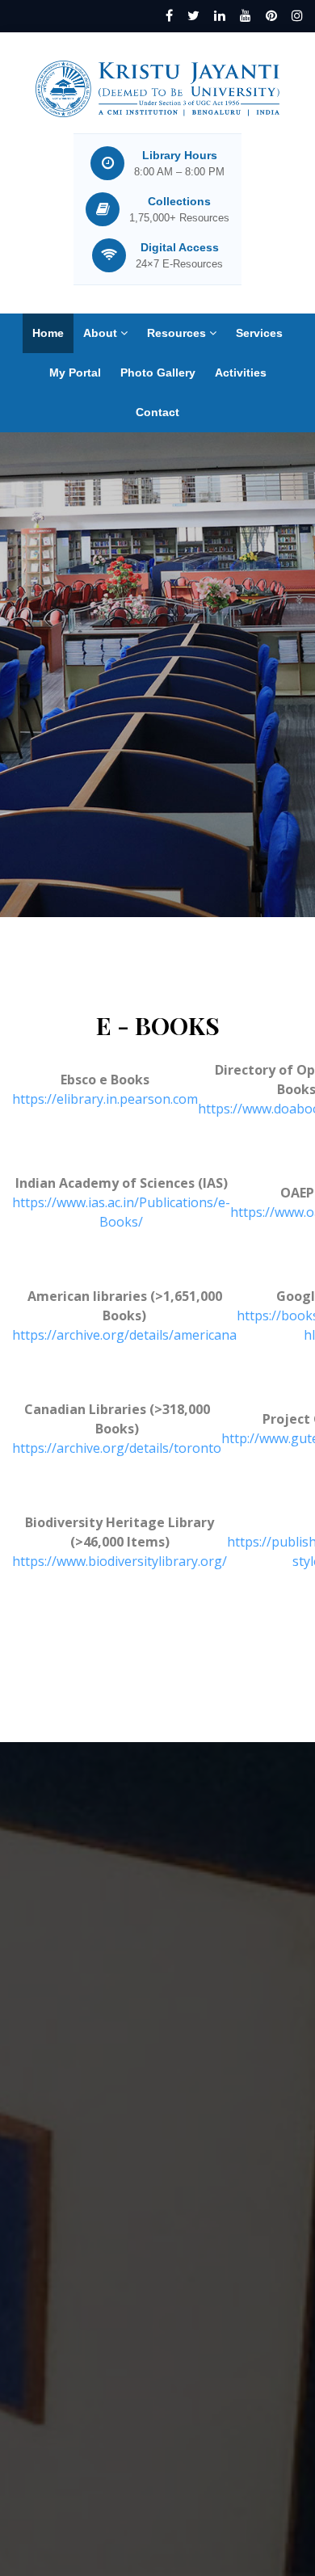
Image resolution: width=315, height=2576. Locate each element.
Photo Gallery (158, 373)
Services (259, 333)
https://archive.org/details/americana (124, 1335)
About (102, 333)
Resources (178, 333)
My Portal (75, 373)
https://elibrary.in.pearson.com (105, 1099)
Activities (241, 373)
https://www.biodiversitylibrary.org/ (120, 1561)
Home (48, 333)
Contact (157, 412)
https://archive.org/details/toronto (117, 1448)
